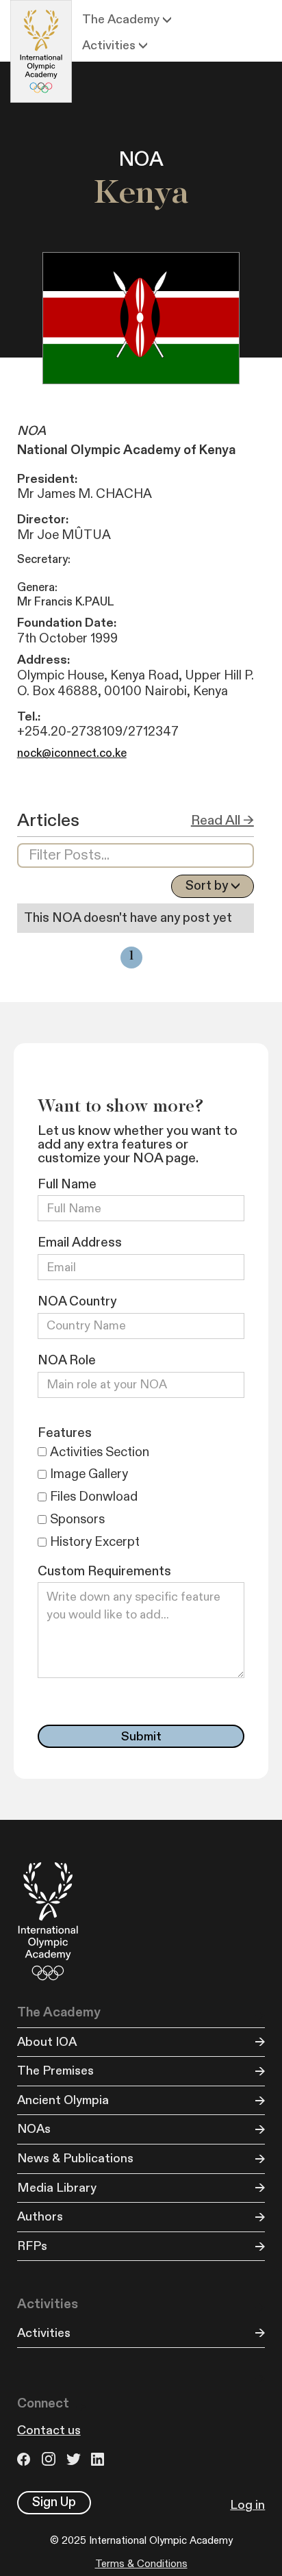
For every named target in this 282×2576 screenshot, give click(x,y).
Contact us (49, 2430)
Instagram (51, 2459)
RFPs (32, 2246)
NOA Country (77, 1302)
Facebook (26, 2459)
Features (65, 1433)
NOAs (34, 2129)
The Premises (55, 2071)
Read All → (222, 821)
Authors (40, 2217)
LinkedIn (100, 2459)
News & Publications (75, 2159)
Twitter (75, 2459)
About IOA (47, 2042)
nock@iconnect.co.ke (72, 753)
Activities (44, 2333)
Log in (247, 2505)
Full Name (67, 1185)
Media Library (57, 2188)
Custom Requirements (104, 1572)
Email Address (80, 1243)
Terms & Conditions (141, 2564)
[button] (127, 20)
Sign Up (54, 2502)
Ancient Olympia (63, 2100)
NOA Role (67, 1361)
